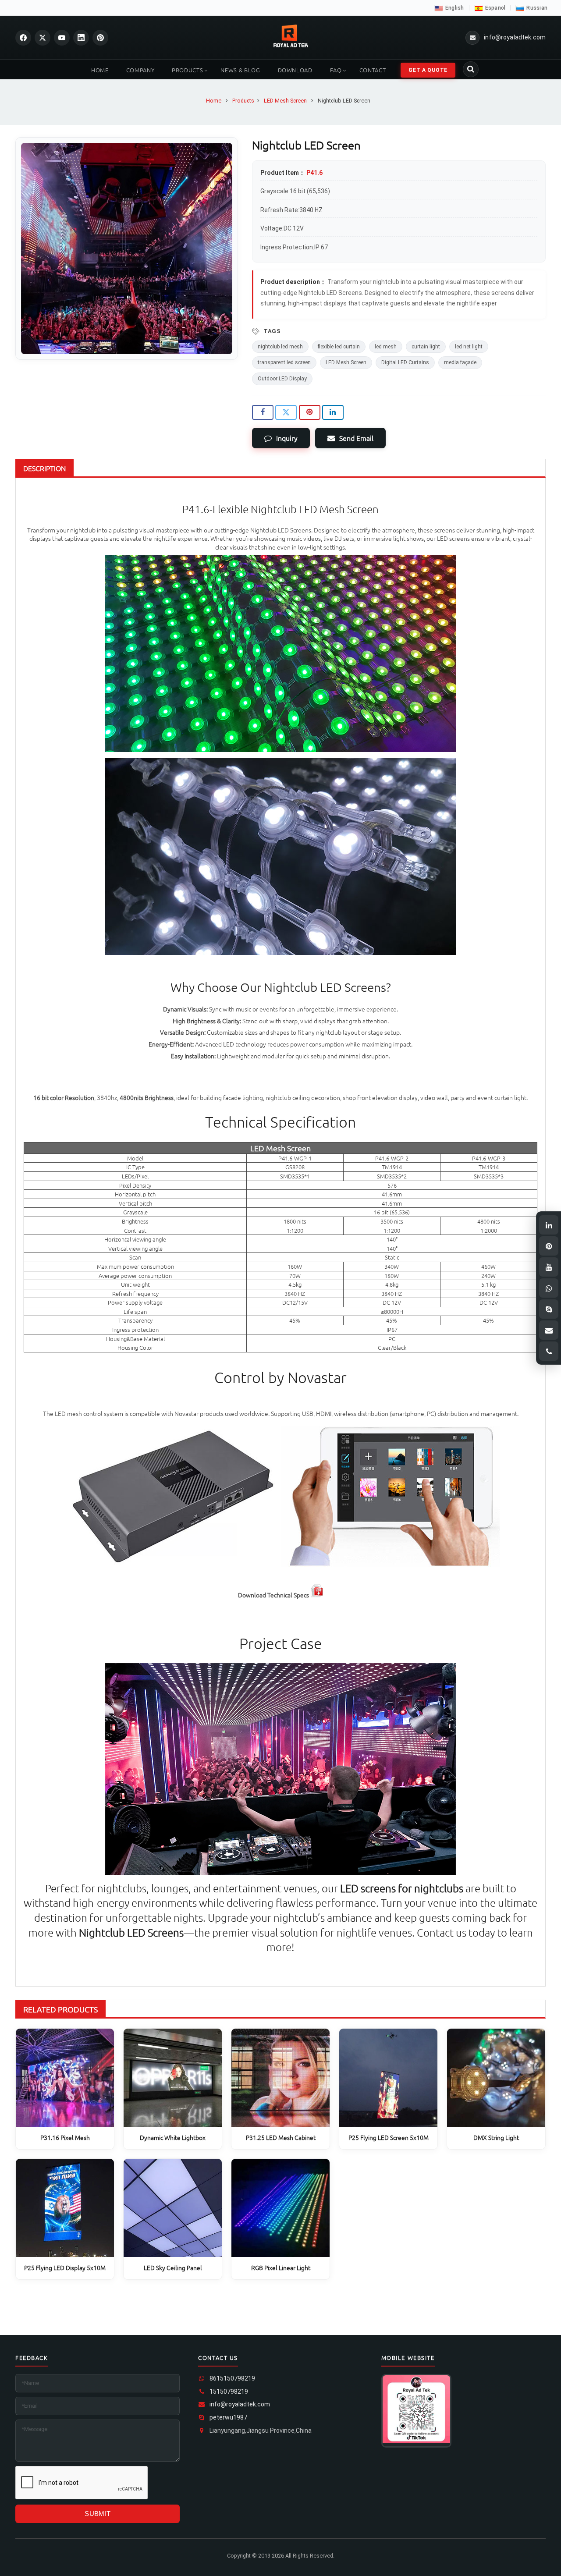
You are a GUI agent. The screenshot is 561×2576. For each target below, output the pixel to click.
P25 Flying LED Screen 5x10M (389, 2137)
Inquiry (287, 438)
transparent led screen (284, 362)
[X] (43, 38)
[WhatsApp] (549, 1288)
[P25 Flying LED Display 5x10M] (65, 2208)
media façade (460, 362)
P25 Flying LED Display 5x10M (65, 2267)
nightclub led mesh (280, 347)
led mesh (386, 347)
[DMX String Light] (496, 2078)
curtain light (426, 347)
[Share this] (263, 412)
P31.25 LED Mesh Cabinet (281, 2137)
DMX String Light (496, 2137)
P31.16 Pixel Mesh (65, 2137)
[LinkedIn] (81, 38)
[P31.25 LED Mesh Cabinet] (280, 2078)
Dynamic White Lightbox (173, 2137)
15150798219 (229, 2391)
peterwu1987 (228, 2417)
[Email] (549, 1330)
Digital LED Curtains (405, 362)
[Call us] (549, 1351)
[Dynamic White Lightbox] (173, 2078)
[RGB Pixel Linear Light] (280, 2208)
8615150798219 (232, 2378)
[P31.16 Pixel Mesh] (65, 2078)
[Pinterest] (100, 38)
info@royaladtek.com (240, 2404)
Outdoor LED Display (282, 379)
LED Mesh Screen (346, 362)
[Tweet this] (286, 412)
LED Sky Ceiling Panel (173, 2267)
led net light (469, 347)
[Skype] (549, 1309)
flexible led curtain (339, 347)
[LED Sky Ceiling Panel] (173, 2208)
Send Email (356, 438)
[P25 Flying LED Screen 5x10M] (388, 2078)
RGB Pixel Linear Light (281, 2267)
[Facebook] (23, 38)
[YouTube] (62, 38)
